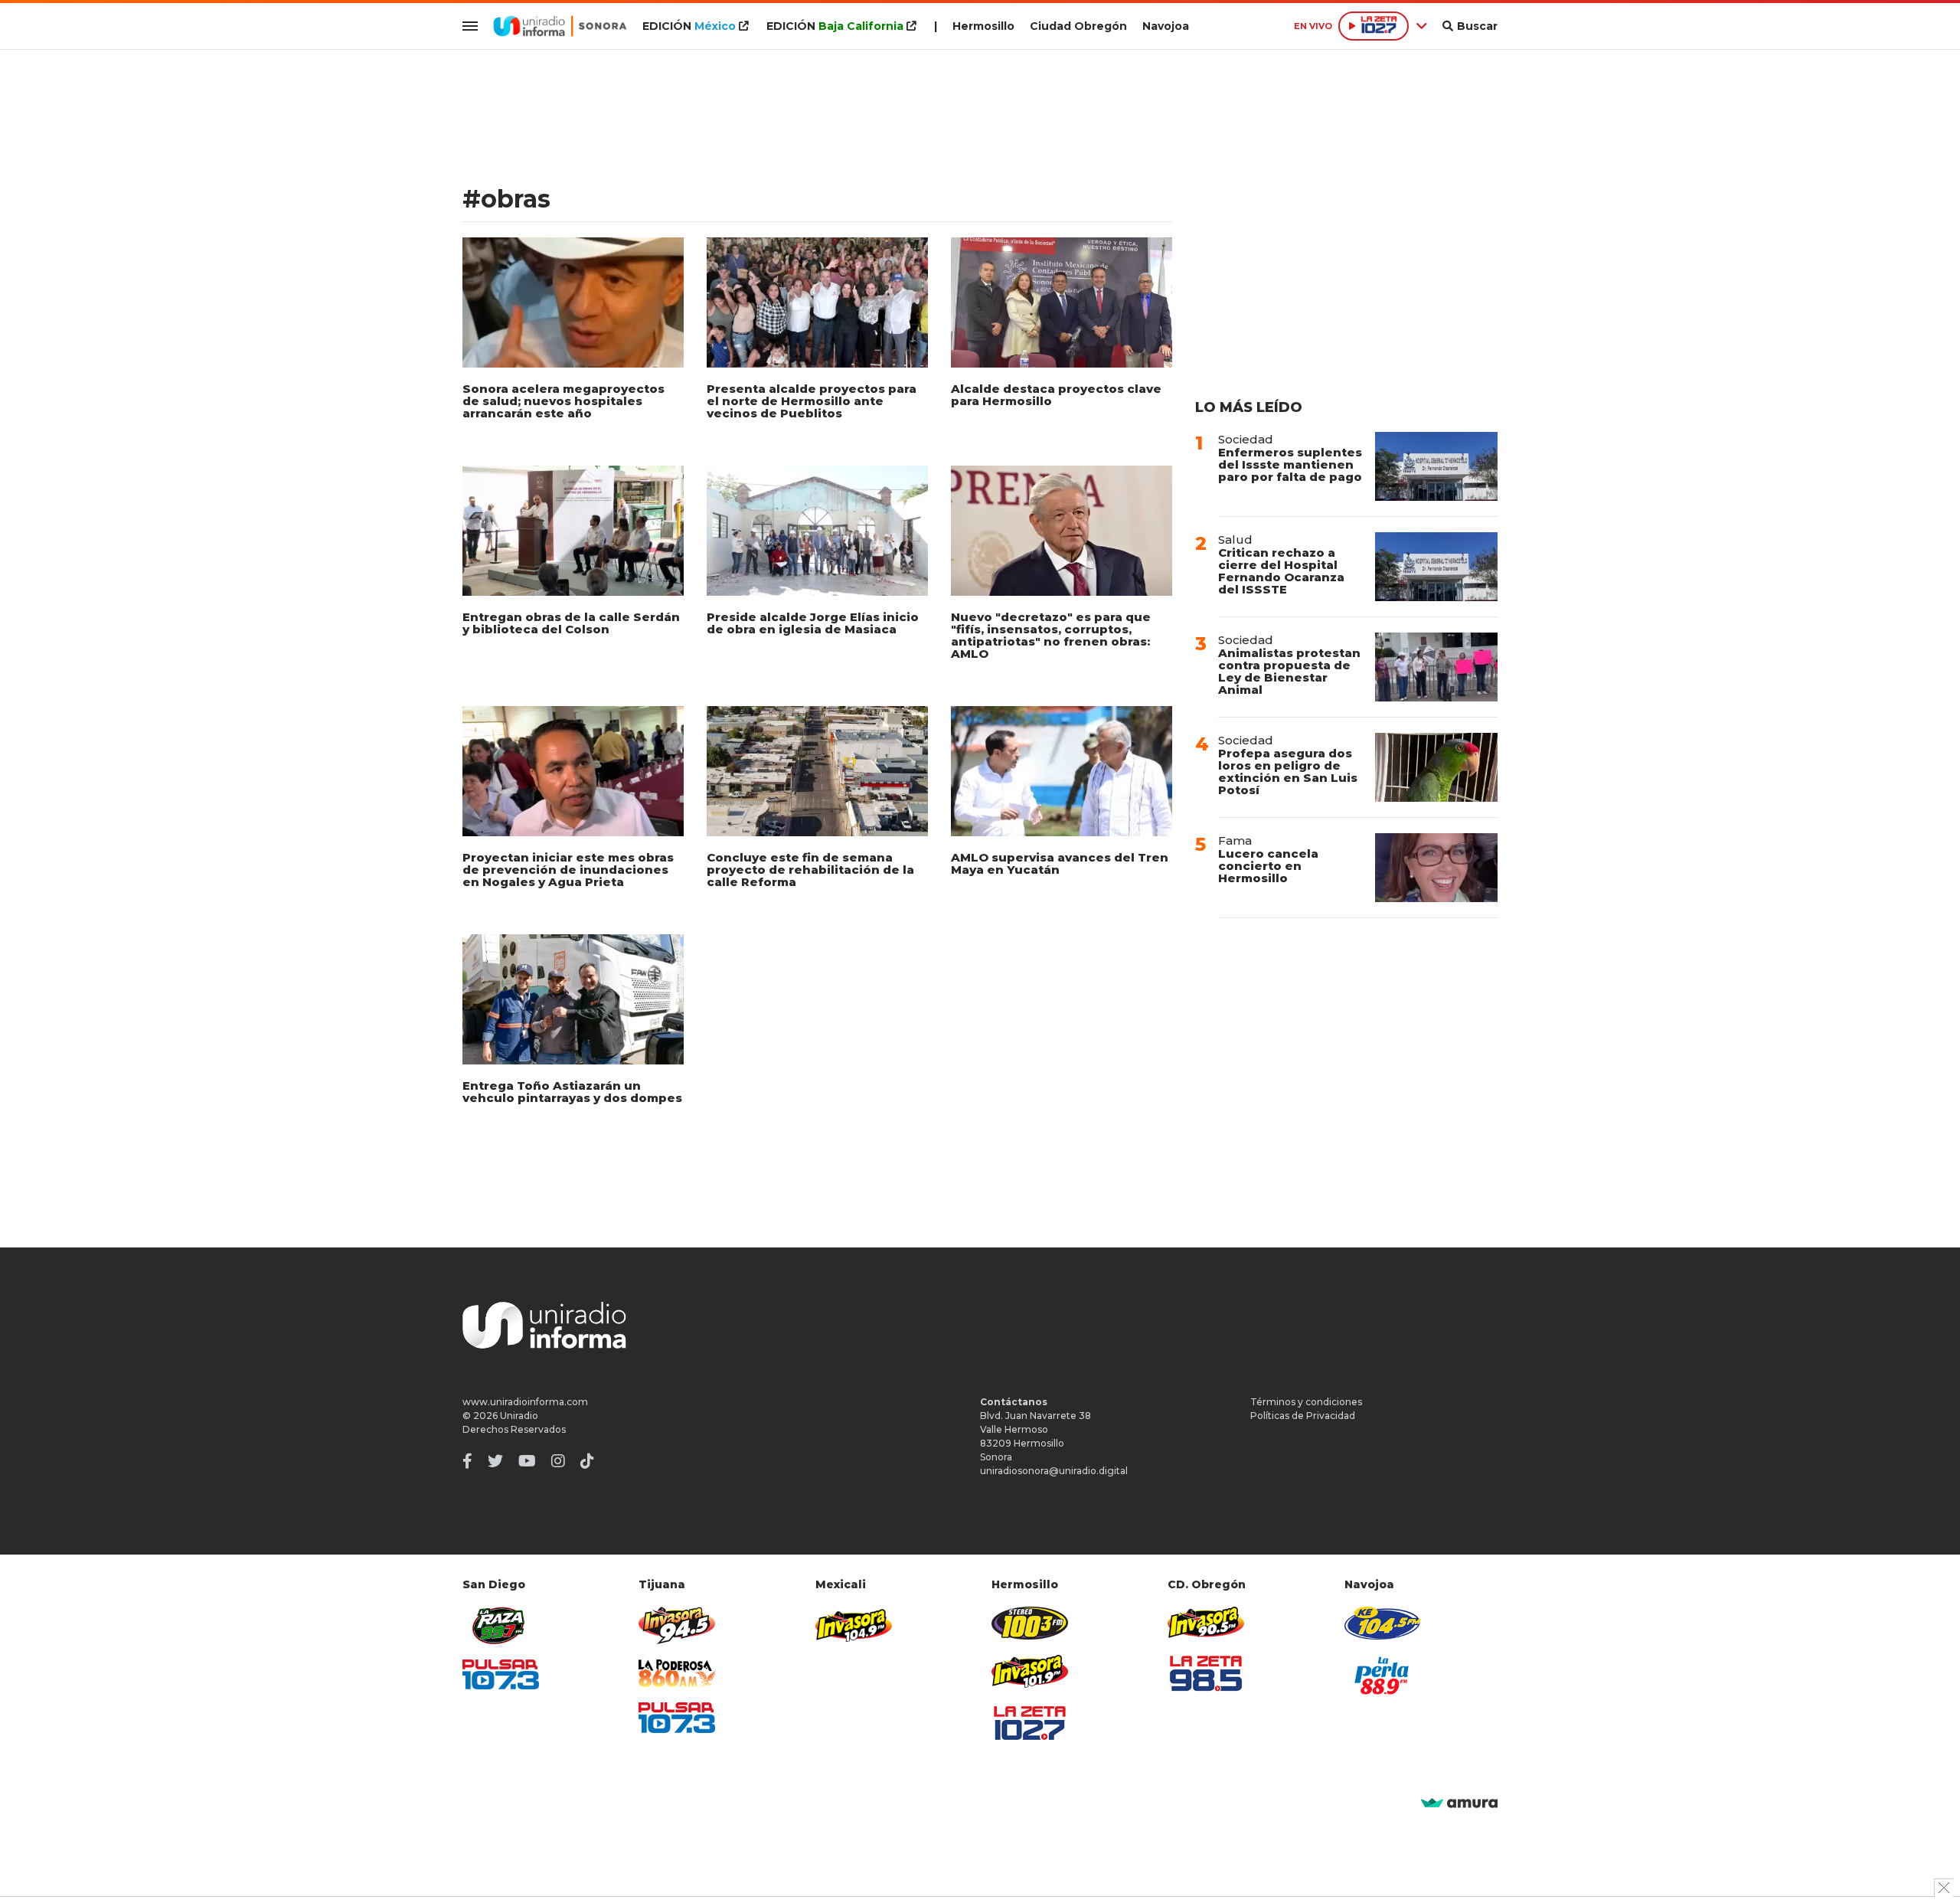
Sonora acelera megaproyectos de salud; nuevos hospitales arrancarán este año (563, 401)
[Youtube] (527, 1461)
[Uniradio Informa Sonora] (560, 26)
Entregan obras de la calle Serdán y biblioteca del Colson (571, 623)
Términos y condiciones (1306, 1402)
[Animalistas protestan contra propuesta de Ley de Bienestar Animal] (1436, 667)
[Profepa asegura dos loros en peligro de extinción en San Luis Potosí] (1436, 767)
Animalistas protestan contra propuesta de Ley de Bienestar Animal (1289, 671)
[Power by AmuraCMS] (1459, 1804)
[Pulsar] (501, 1674)
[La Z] (1030, 1723)
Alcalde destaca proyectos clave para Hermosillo (1056, 395)
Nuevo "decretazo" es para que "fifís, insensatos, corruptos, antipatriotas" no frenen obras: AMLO (1051, 635)
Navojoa (1166, 26)
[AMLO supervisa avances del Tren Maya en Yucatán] (1062, 771)
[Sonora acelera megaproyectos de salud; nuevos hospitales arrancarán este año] (573, 302)
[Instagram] (558, 1461)
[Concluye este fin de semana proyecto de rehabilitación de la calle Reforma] (817, 771)
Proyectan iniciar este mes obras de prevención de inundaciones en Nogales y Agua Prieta (568, 870)
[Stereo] (1030, 1623)
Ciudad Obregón (1078, 26)
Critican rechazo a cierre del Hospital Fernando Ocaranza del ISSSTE (1281, 571)
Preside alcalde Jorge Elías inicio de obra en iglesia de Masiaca (813, 623)
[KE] (1383, 1623)
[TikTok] (587, 1461)
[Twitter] (495, 1461)
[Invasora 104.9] (854, 1624)
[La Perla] (1383, 1676)
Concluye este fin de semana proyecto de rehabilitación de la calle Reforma (810, 870)
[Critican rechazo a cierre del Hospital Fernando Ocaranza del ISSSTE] (1436, 567)
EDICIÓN (689, 26)
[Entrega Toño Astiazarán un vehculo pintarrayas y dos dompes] (573, 999)
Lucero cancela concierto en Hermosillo (1268, 866)
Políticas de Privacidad (1303, 1416)
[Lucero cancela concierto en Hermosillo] (1436, 868)
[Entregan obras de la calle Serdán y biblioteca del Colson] (573, 531)
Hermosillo (983, 26)
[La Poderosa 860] (677, 1674)
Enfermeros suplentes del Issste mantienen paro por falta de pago (1290, 464)
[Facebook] (467, 1461)
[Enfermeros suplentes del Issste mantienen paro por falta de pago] (1436, 466)
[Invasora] (501, 1625)
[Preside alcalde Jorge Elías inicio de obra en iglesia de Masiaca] (817, 531)
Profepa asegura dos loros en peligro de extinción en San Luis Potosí (1288, 772)
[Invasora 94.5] (677, 1625)
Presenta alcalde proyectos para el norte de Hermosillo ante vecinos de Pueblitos (812, 401)
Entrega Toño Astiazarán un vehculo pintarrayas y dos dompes (572, 1092)
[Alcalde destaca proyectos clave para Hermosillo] (1062, 302)
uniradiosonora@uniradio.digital (1054, 1471)
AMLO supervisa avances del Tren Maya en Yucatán (1060, 863)
